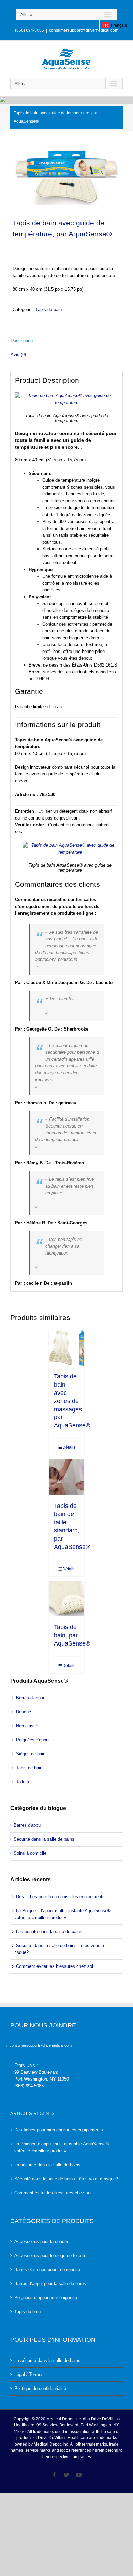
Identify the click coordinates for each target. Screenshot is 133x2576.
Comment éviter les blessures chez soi (55, 1966)
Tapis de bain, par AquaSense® (72, 1635)
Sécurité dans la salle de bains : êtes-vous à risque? (59, 1949)
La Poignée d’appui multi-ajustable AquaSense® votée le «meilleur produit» (63, 1914)
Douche (24, 1712)
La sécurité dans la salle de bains (49, 1931)
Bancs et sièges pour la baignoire (47, 2270)
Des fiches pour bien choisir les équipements (60, 1897)
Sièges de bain (31, 1754)
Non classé (27, 1726)
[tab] (66, 341)
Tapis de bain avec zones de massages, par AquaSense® (72, 1401)
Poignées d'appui (33, 1740)
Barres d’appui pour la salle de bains (50, 2284)
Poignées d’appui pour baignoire (46, 2298)
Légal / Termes (29, 2374)
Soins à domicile (30, 1853)
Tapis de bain (49, 310)
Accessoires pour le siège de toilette (50, 2256)
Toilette (23, 1782)
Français (114, 25)
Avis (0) (18, 355)
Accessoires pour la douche (42, 2242)
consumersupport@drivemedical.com (84, 30)
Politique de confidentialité (40, 2388)
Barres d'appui (30, 1698)
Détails (69, 1447)
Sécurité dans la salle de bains (44, 1839)
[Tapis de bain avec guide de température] (66, 178)
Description (22, 341)
